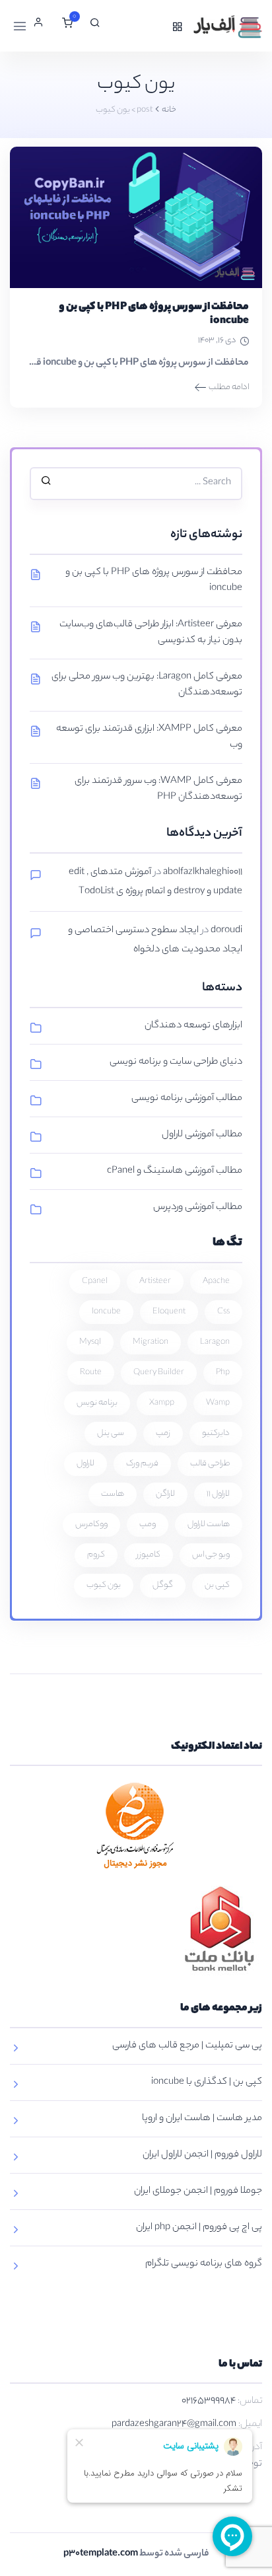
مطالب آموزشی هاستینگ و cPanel (175, 1171)
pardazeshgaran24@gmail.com (174, 2425)
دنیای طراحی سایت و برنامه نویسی (176, 1062)
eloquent (169, 1312)
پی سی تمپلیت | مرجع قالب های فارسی (187, 2046)
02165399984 (209, 2402)
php (223, 1373)
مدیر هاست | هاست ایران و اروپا (202, 2119)
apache (216, 1281)
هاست (113, 1494)
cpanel (95, 1281)
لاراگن (165, 1494)
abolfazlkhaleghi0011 (203, 873)
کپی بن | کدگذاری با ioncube (207, 2082)
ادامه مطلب (229, 387)
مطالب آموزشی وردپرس (198, 1208)
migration (151, 1342)
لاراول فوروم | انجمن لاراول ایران (202, 2155)
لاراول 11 (218, 1494)
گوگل (163, 1585)
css (223, 1312)
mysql (90, 1342)
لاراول (85, 1464)
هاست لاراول (209, 1525)
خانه (169, 110)
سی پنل (111, 1433)
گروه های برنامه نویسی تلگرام (204, 2264)
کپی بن (217, 1585)
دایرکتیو (216, 1433)
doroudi (226, 931)
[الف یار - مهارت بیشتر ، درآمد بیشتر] (226, 26)
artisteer (155, 1281)
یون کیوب (104, 1585)
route (91, 1373)
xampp (162, 1403)
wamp (218, 1403)
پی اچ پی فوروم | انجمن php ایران (199, 2228)
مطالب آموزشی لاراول (202, 1135)
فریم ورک (142, 1464)
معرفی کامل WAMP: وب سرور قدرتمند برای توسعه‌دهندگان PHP (158, 790)
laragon (215, 1342)
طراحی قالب (210, 1464)
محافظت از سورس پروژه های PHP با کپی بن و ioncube (154, 314)
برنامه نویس (97, 1403)
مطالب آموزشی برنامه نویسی (187, 1099)
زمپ (163, 1433)
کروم (96, 1555)
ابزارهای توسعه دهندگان (193, 1026)
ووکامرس (91, 1525)
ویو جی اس (211, 1555)
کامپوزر (149, 1555)
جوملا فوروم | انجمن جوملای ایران (198, 2191)
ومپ (148, 1525)
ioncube (106, 1312)
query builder (159, 1373)
